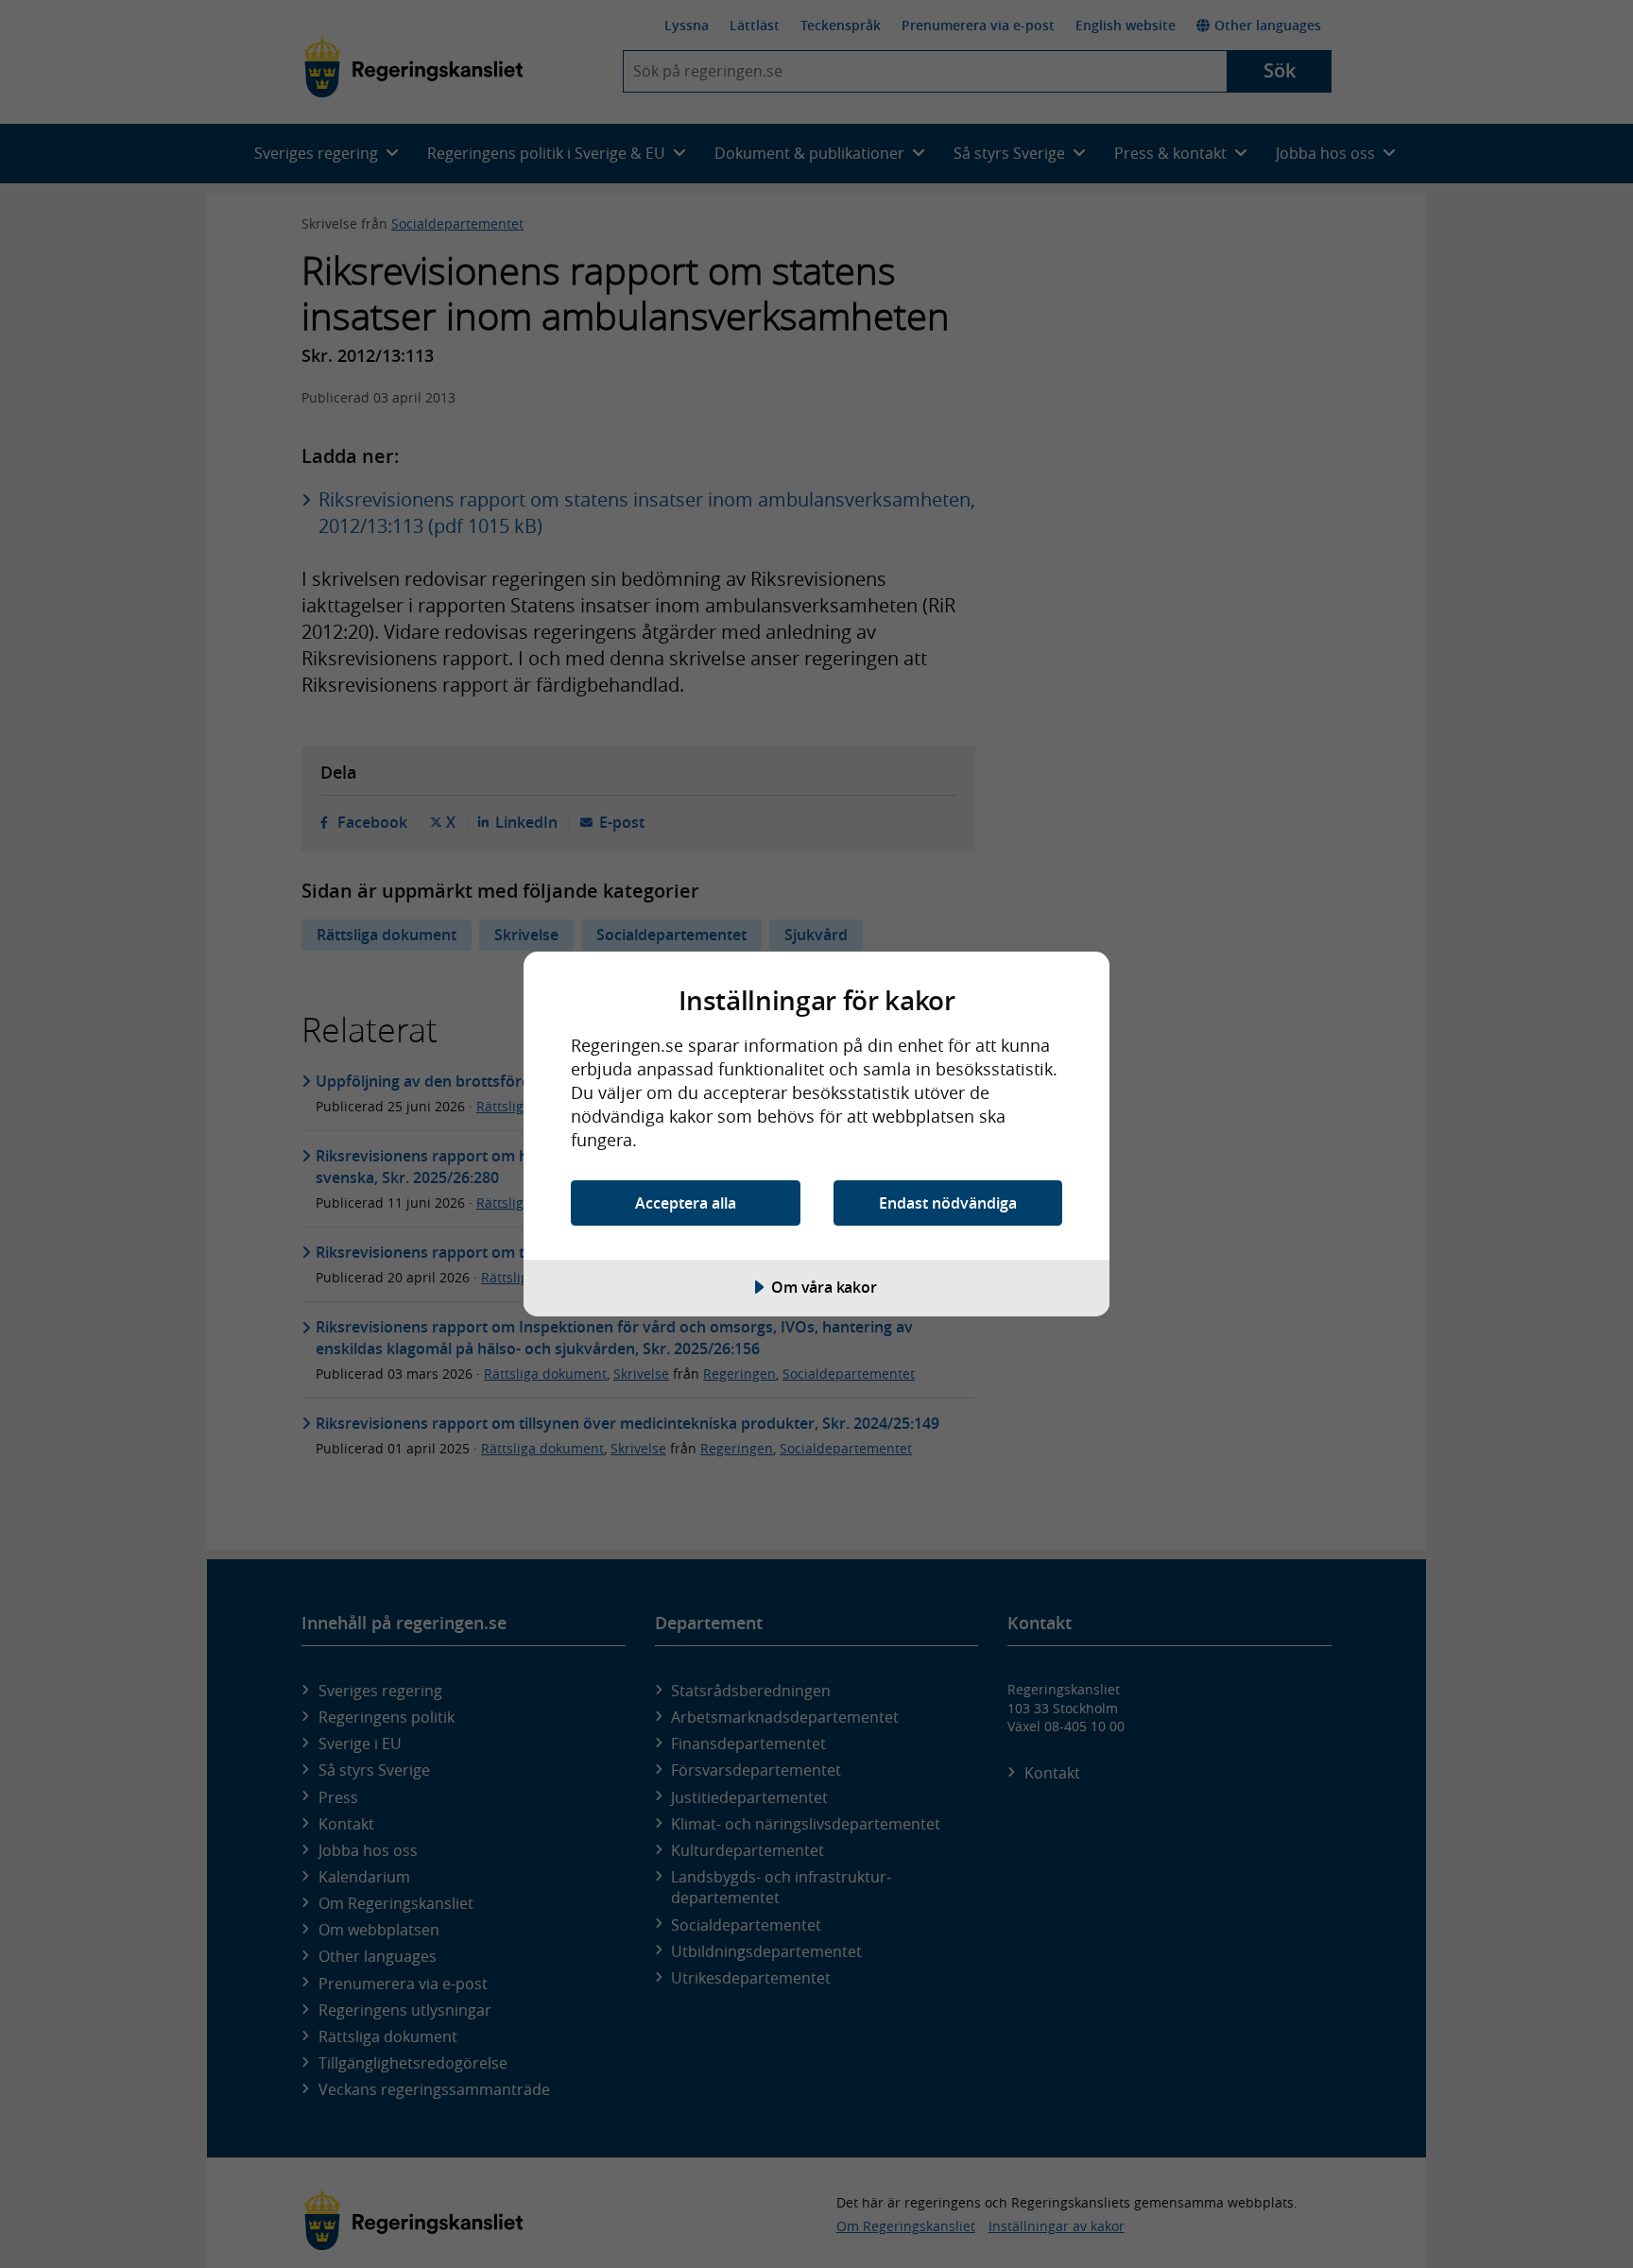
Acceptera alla (686, 1203)
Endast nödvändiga (948, 1203)
